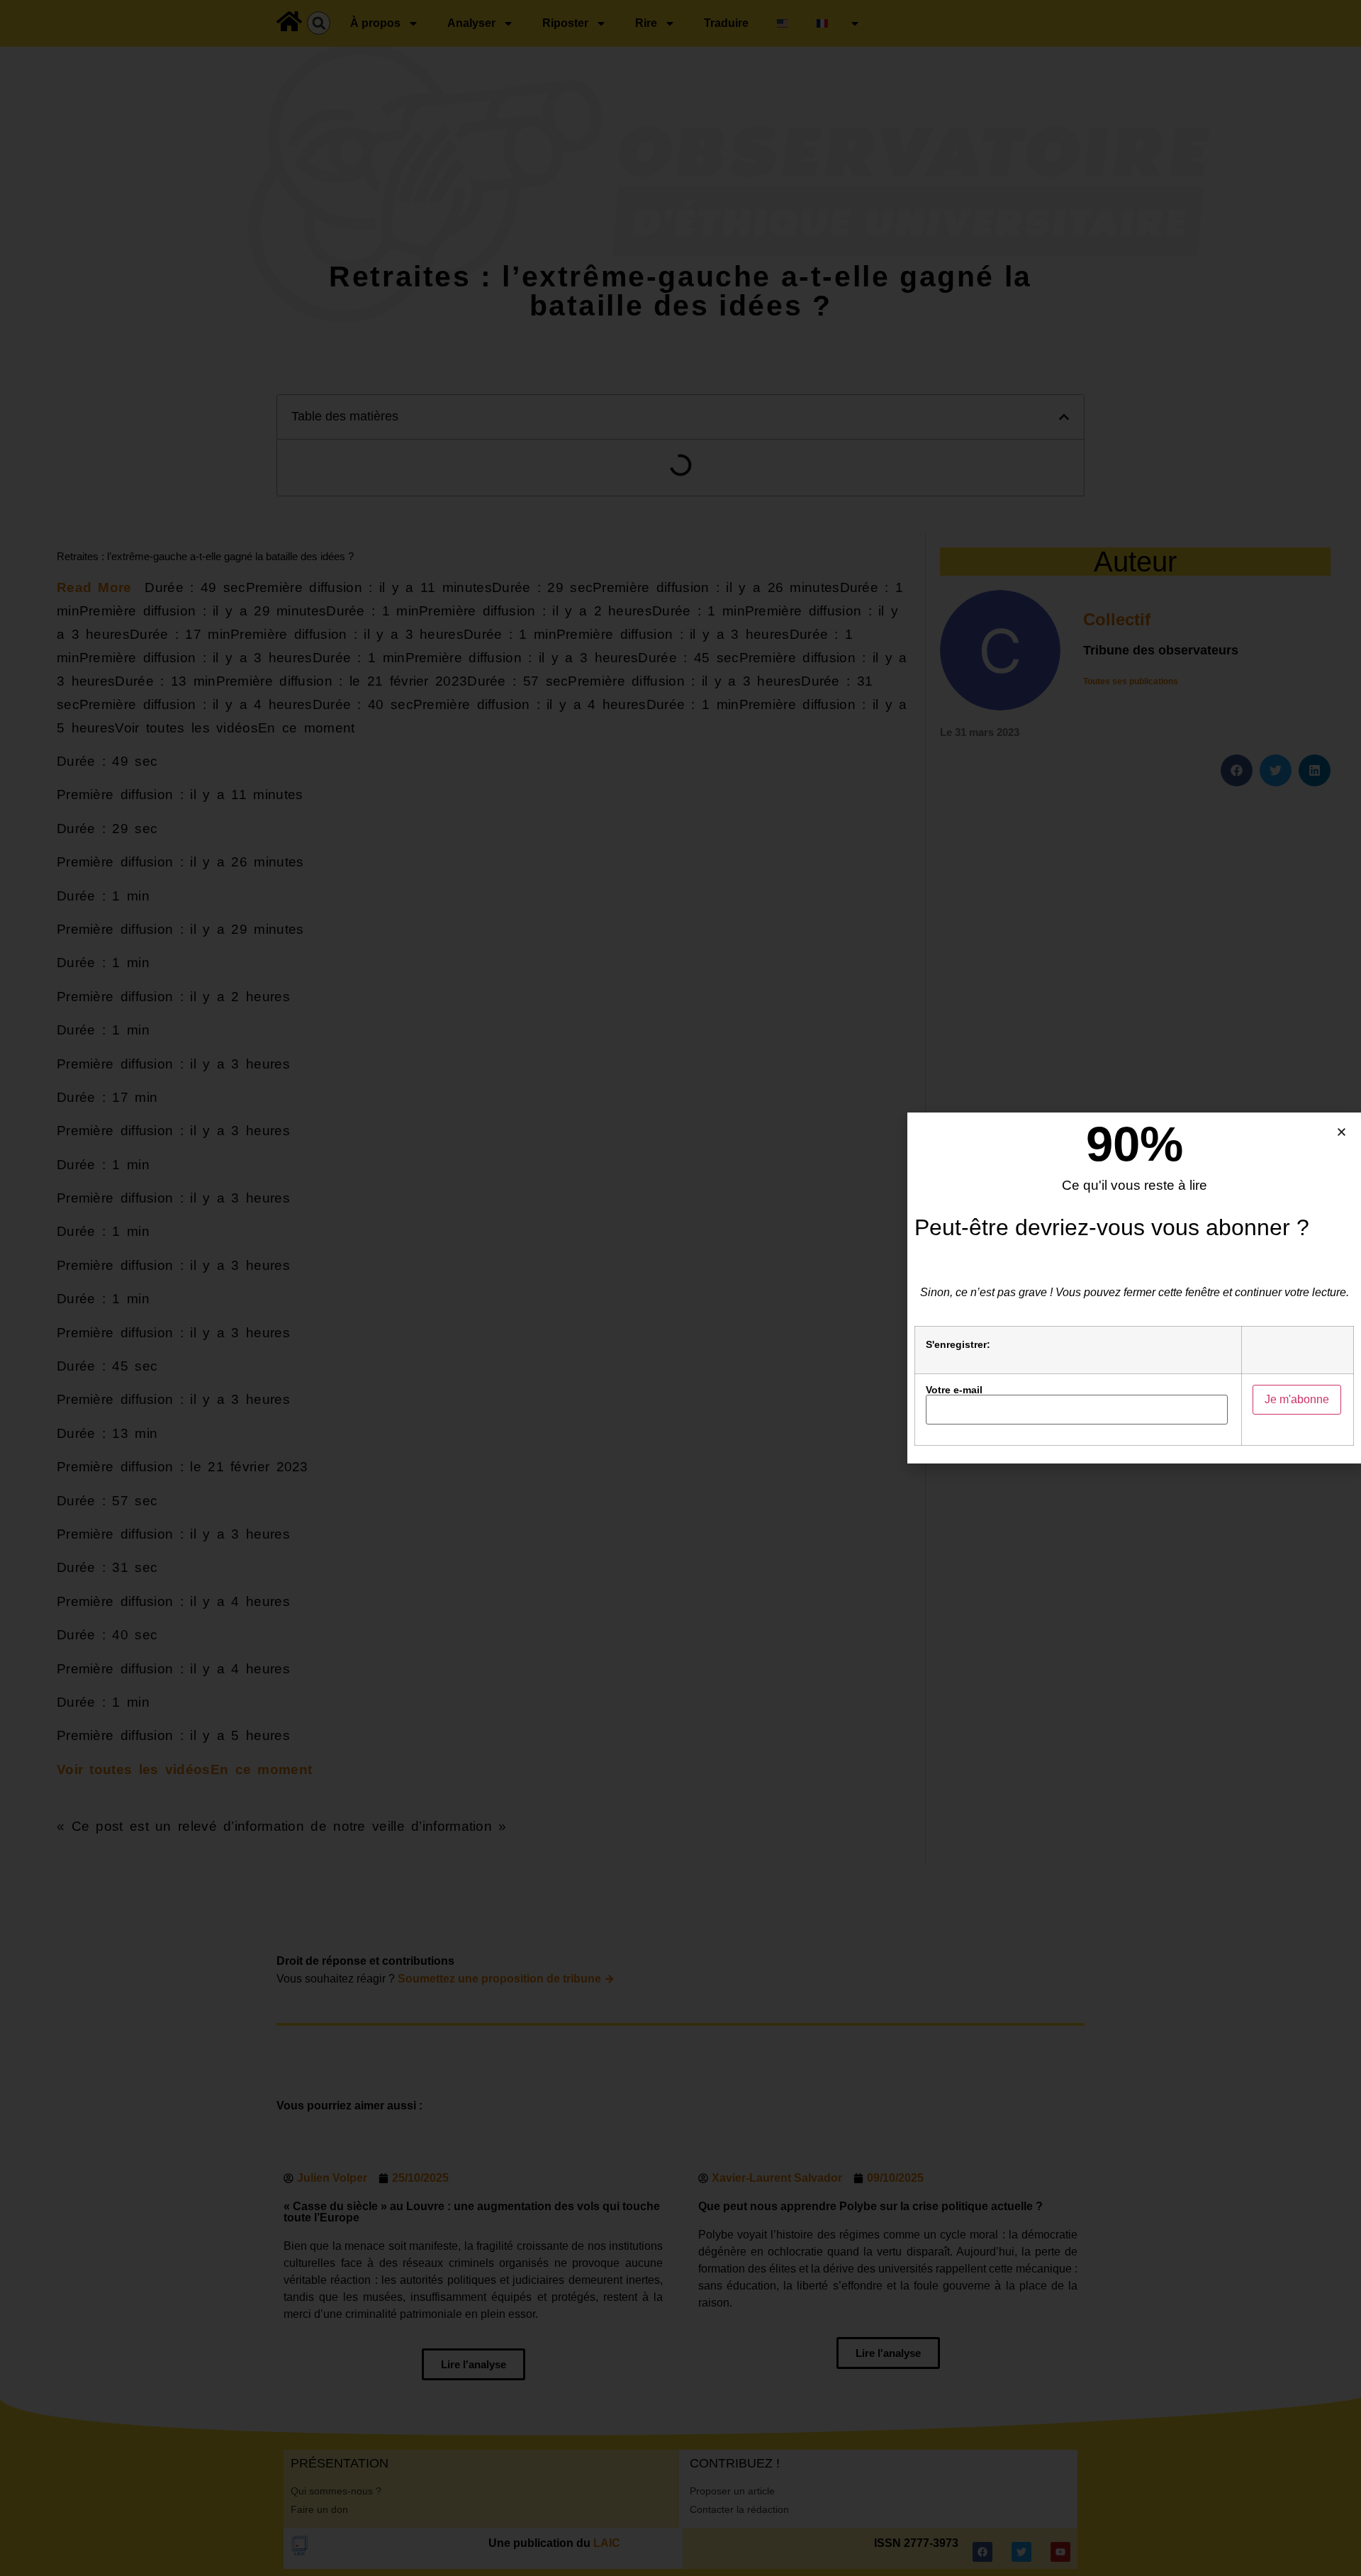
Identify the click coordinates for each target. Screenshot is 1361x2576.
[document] (680, 1288)
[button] (1342, 1132)
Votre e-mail (954, 1390)
